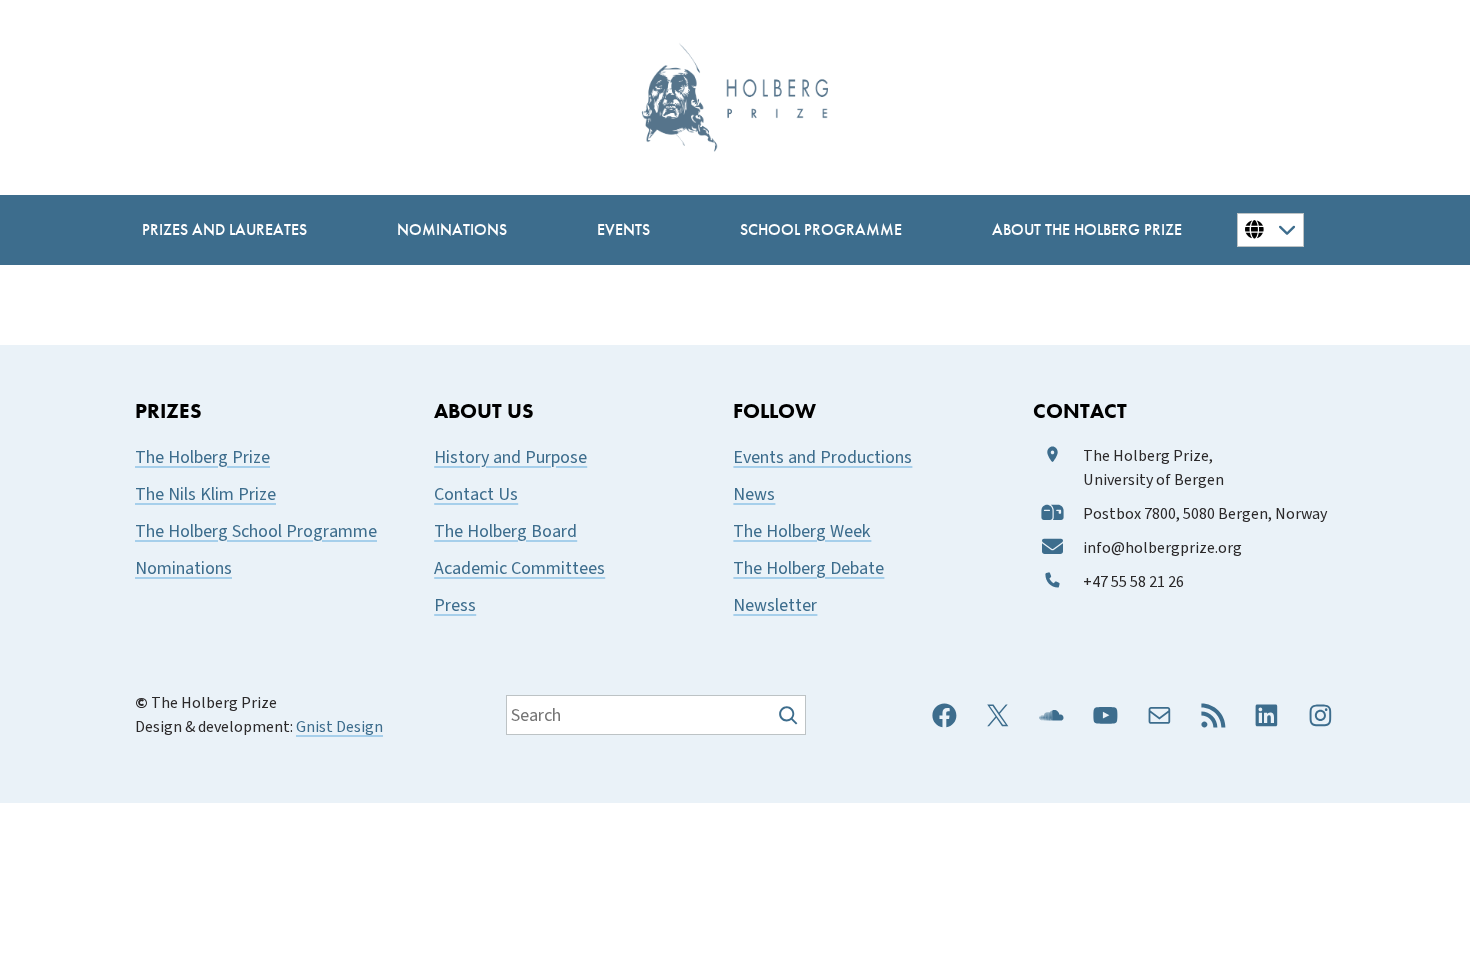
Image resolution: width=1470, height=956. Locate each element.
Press (455, 605)
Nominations (183, 568)
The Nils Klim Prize (205, 494)
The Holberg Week (802, 531)
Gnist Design (339, 727)
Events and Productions (822, 457)
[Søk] (790, 715)
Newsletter (775, 605)
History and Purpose (510, 457)
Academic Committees (519, 568)
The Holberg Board (505, 531)
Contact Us (476, 494)
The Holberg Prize (202, 457)
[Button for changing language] (1270, 230)
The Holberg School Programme (256, 531)
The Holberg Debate (808, 568)
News (754, 494)
